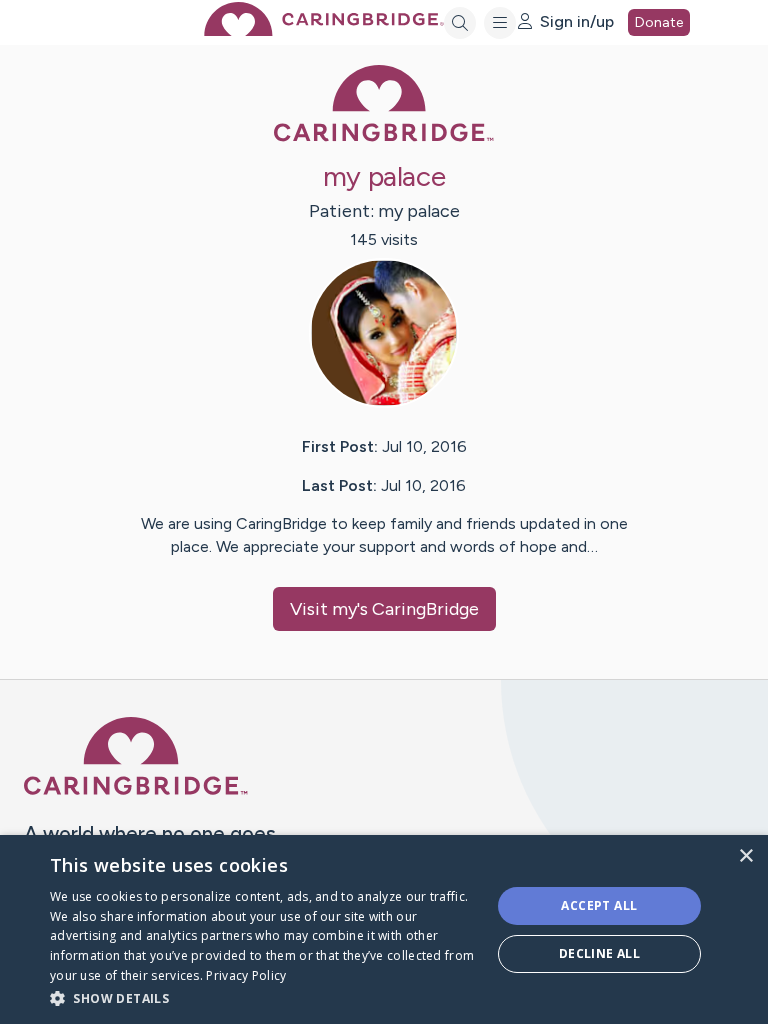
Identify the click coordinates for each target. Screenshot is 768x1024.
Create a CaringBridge (107, 993)
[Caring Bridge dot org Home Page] (324, 30)
